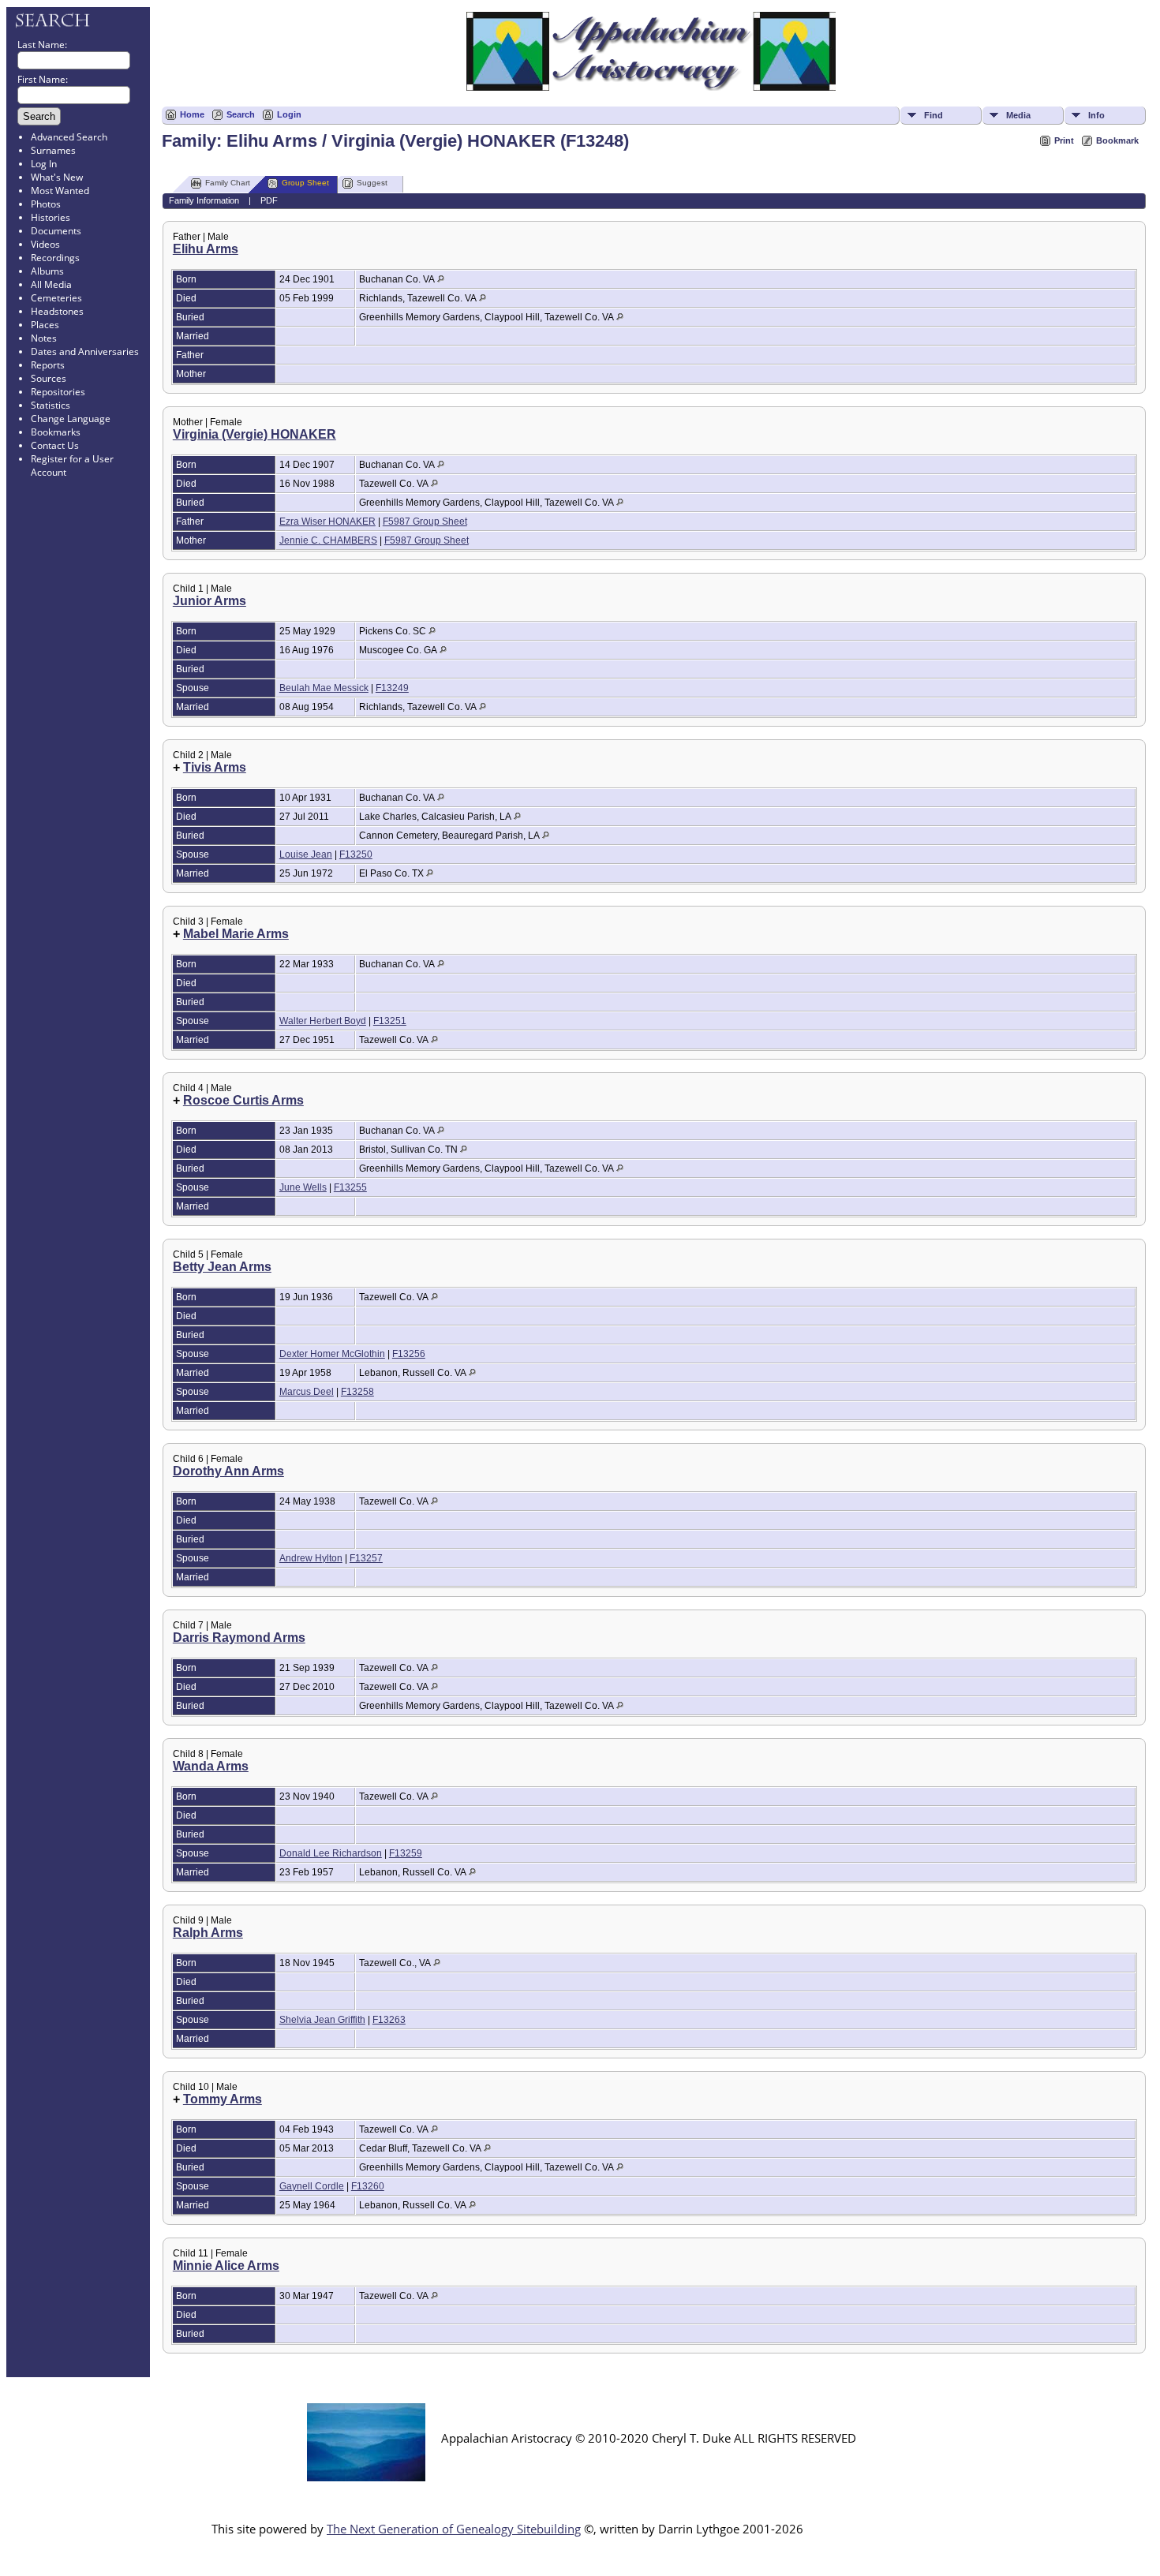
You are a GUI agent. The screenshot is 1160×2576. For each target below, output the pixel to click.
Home (192, 114)
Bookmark (1117, 140)
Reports (48, 365)
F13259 (406, 1853)
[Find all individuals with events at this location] (441, 279)
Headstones (57, 311)
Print (1064, 140)
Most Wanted (60, 191)
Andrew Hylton (311, 1558)
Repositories (58, 392)
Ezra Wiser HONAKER (327, 522)
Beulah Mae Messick (324, 688)
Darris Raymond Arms (239, 1638)
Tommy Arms (223, 2099)
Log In (44, 164)
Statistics (51, 405)
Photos (46, 204)
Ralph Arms (208, 1933)
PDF (269, 200)
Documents (56, 231)
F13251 (390, 1021)
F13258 (357, 1392)
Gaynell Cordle (312, 2186)
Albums (47, 271)
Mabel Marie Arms (236, 934)
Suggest (372, 183)
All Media (51, 284)
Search (241, 114)
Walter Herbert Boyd (323, 1021)
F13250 (356, 854)
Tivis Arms (215, 767)
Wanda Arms (211, 1766)
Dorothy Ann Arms (228, 1471)
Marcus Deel (307, 1392)
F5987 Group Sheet (425, 522)
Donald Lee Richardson (331, 1853)
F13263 (389, 2020)
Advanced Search (69, 137)
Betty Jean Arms (222, 1267)
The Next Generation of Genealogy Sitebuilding (454, 2529)
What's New (57, 177)
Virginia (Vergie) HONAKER (254, 434)
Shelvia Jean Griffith (322, 2020)
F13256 (409, 1354)
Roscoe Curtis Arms (243, 1100)
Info (1096, 115)
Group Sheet (305, 183)
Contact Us (55, 445)
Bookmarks (56, 432)
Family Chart (228, 183)
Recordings (55, 258)
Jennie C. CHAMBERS (328, 540)
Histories (51, 217)
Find (934, 115)
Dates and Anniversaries (85, 351)
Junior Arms (210, 601)
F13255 (350, 1187)
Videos (45, 244)
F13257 (366, 1558)
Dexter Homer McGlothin (332, 1354)
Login (289, 114)
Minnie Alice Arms (226, 2266)
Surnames (53, 150)
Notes (44, 338)
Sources (49, 378)
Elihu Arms (206, 249)
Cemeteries (56, 298)
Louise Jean (306, 854)
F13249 (392, 688)
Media (1018, 115)
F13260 (368, 2186)
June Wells (303, 1187)
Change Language (71, 419)
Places (45, 325)
